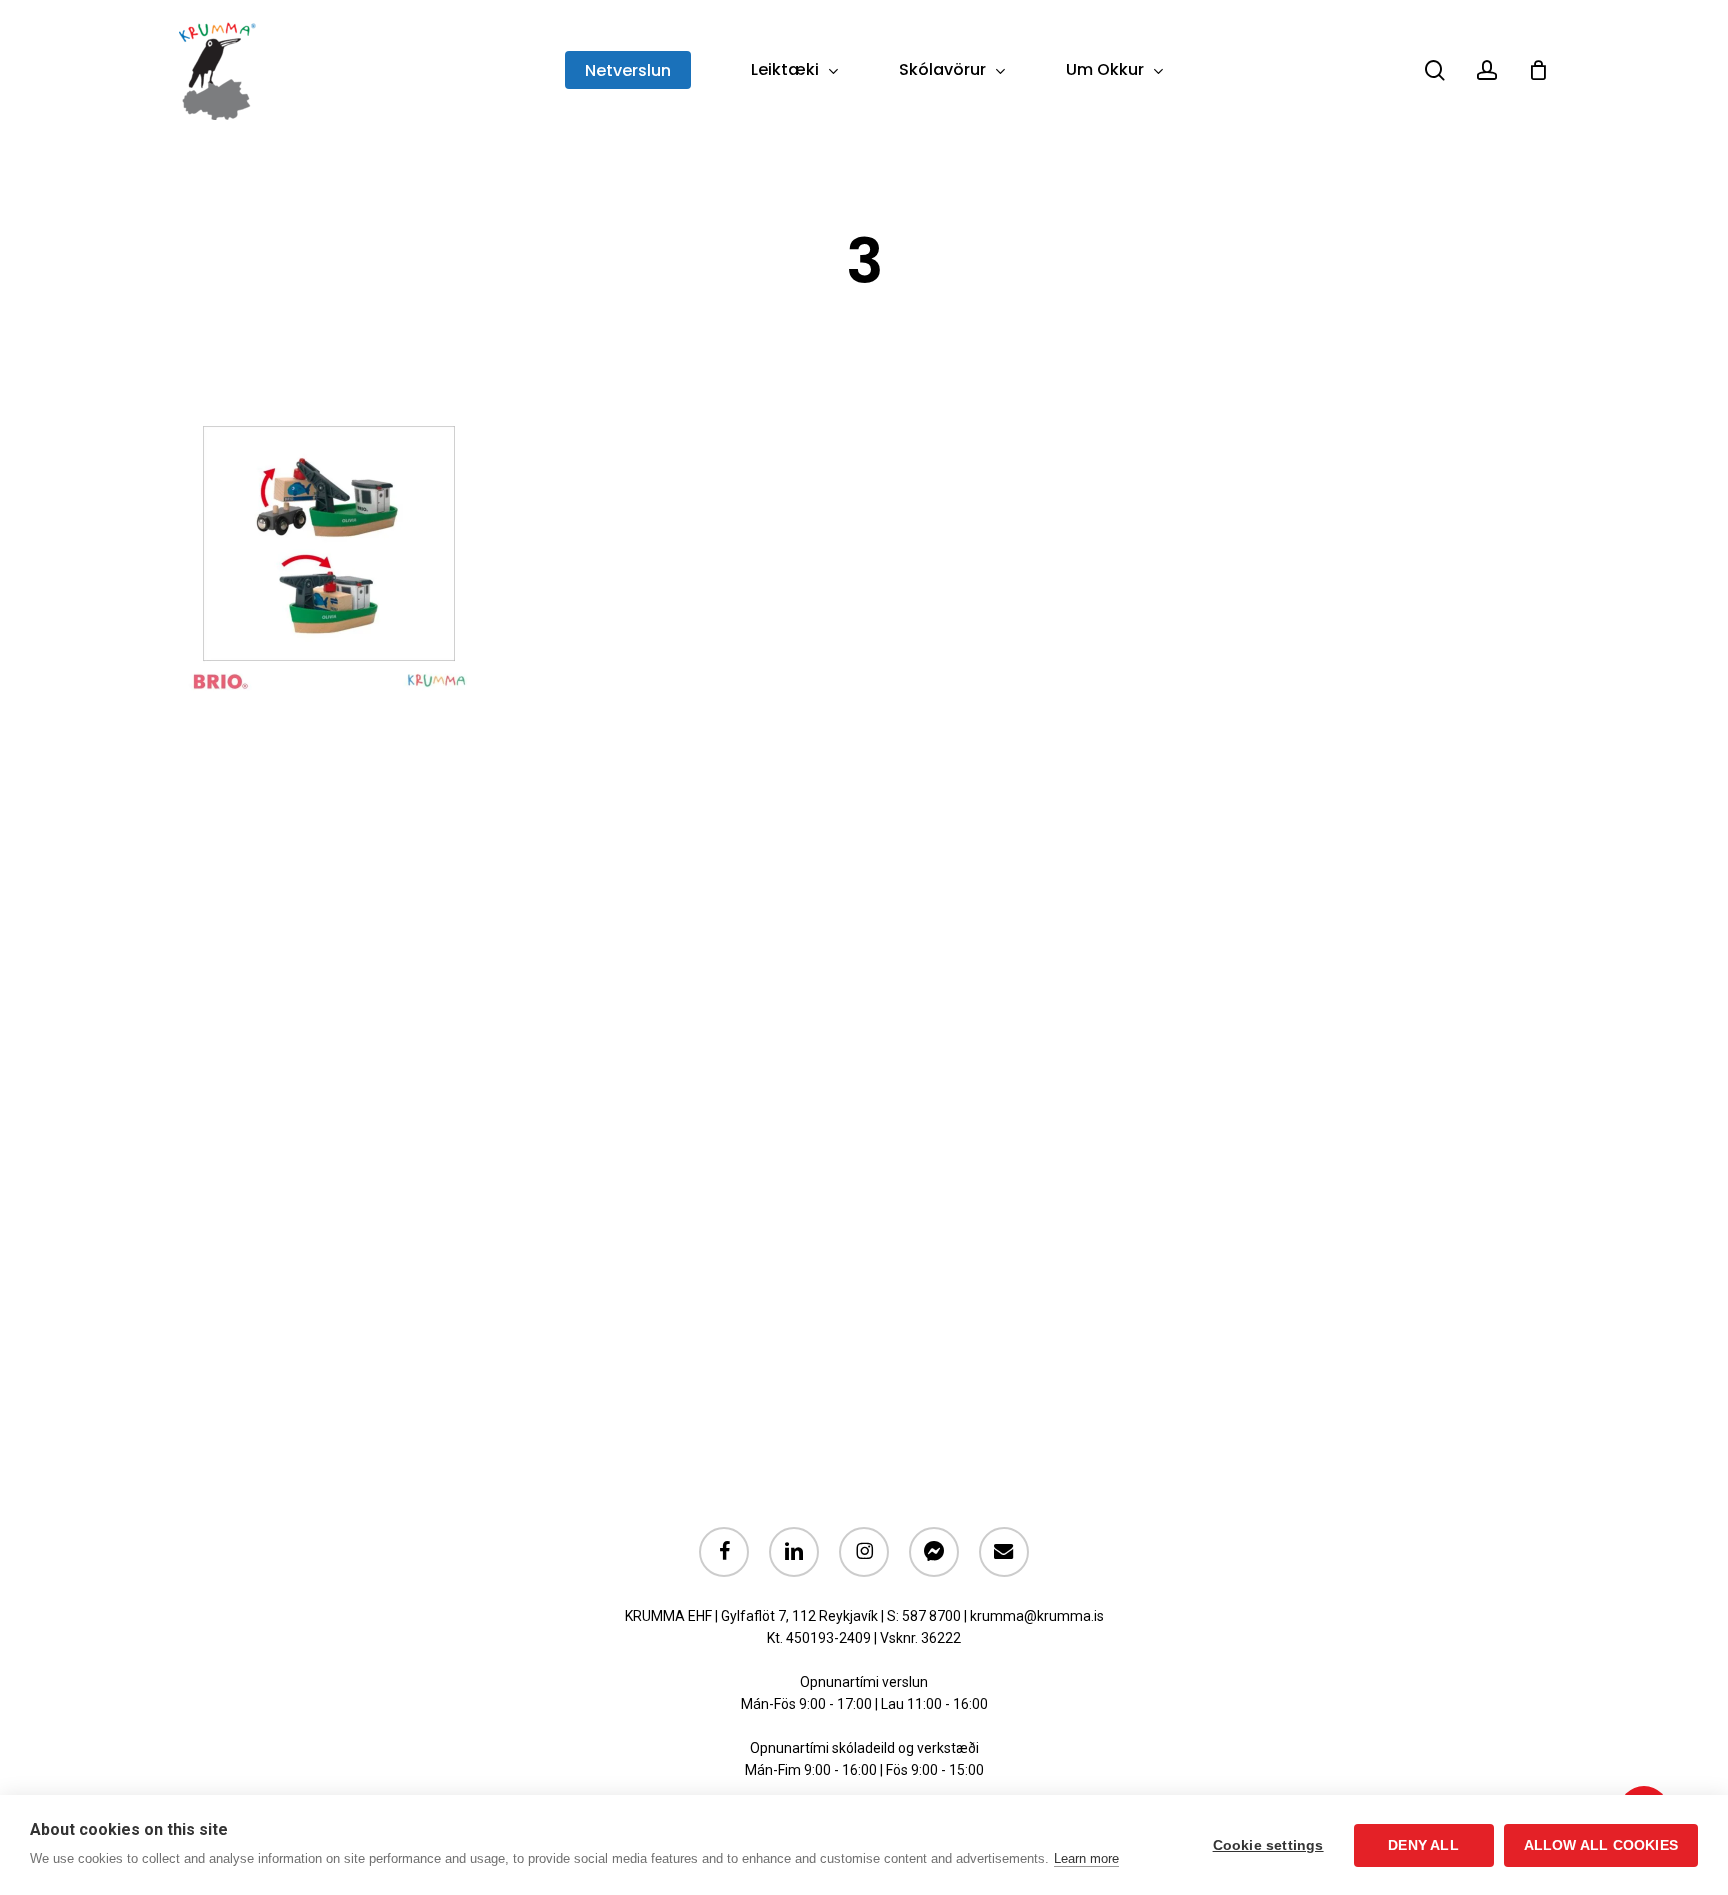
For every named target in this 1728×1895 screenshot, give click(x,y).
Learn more (1086, 1858)
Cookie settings (1268, 1845)
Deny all (1423, 1845)
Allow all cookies (1601, 1845)
